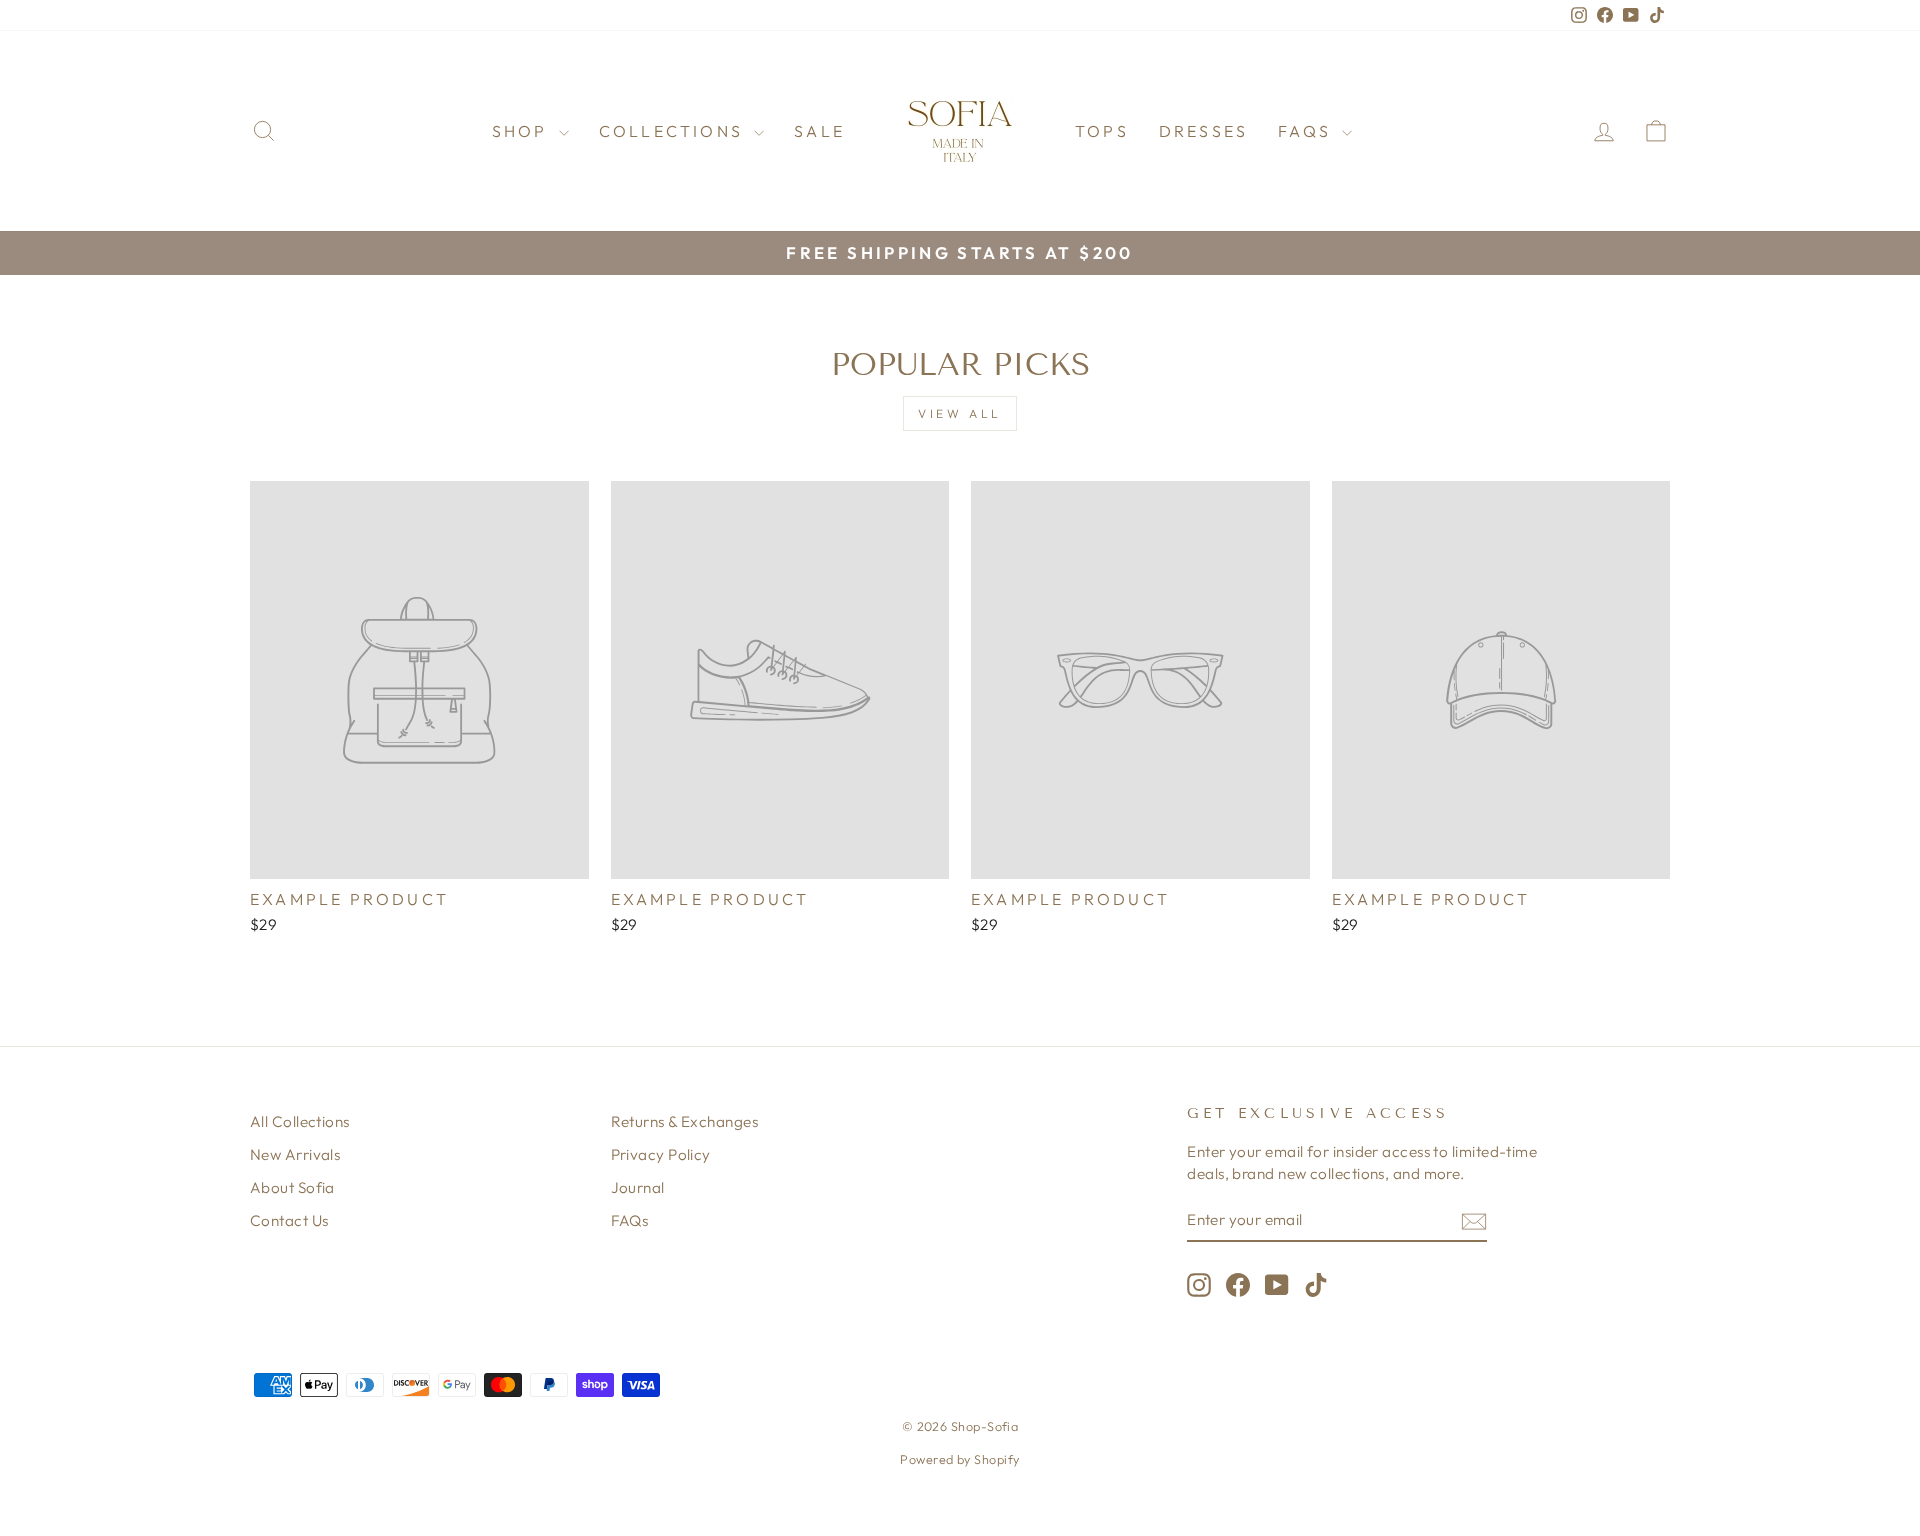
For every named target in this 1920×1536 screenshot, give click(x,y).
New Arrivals (295, 1154)
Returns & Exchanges (685, 1121)
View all (960, 413)
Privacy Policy (661, 1154)
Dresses (1203, 131)
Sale (819, 131)
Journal (638, 1187)
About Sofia (292, 1187)
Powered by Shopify (959, 1459)
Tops (1102, 131)
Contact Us (289, 1220)
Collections (674, 131)
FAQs (1307, 131)
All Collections (300, 1121)
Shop (523, 131)
